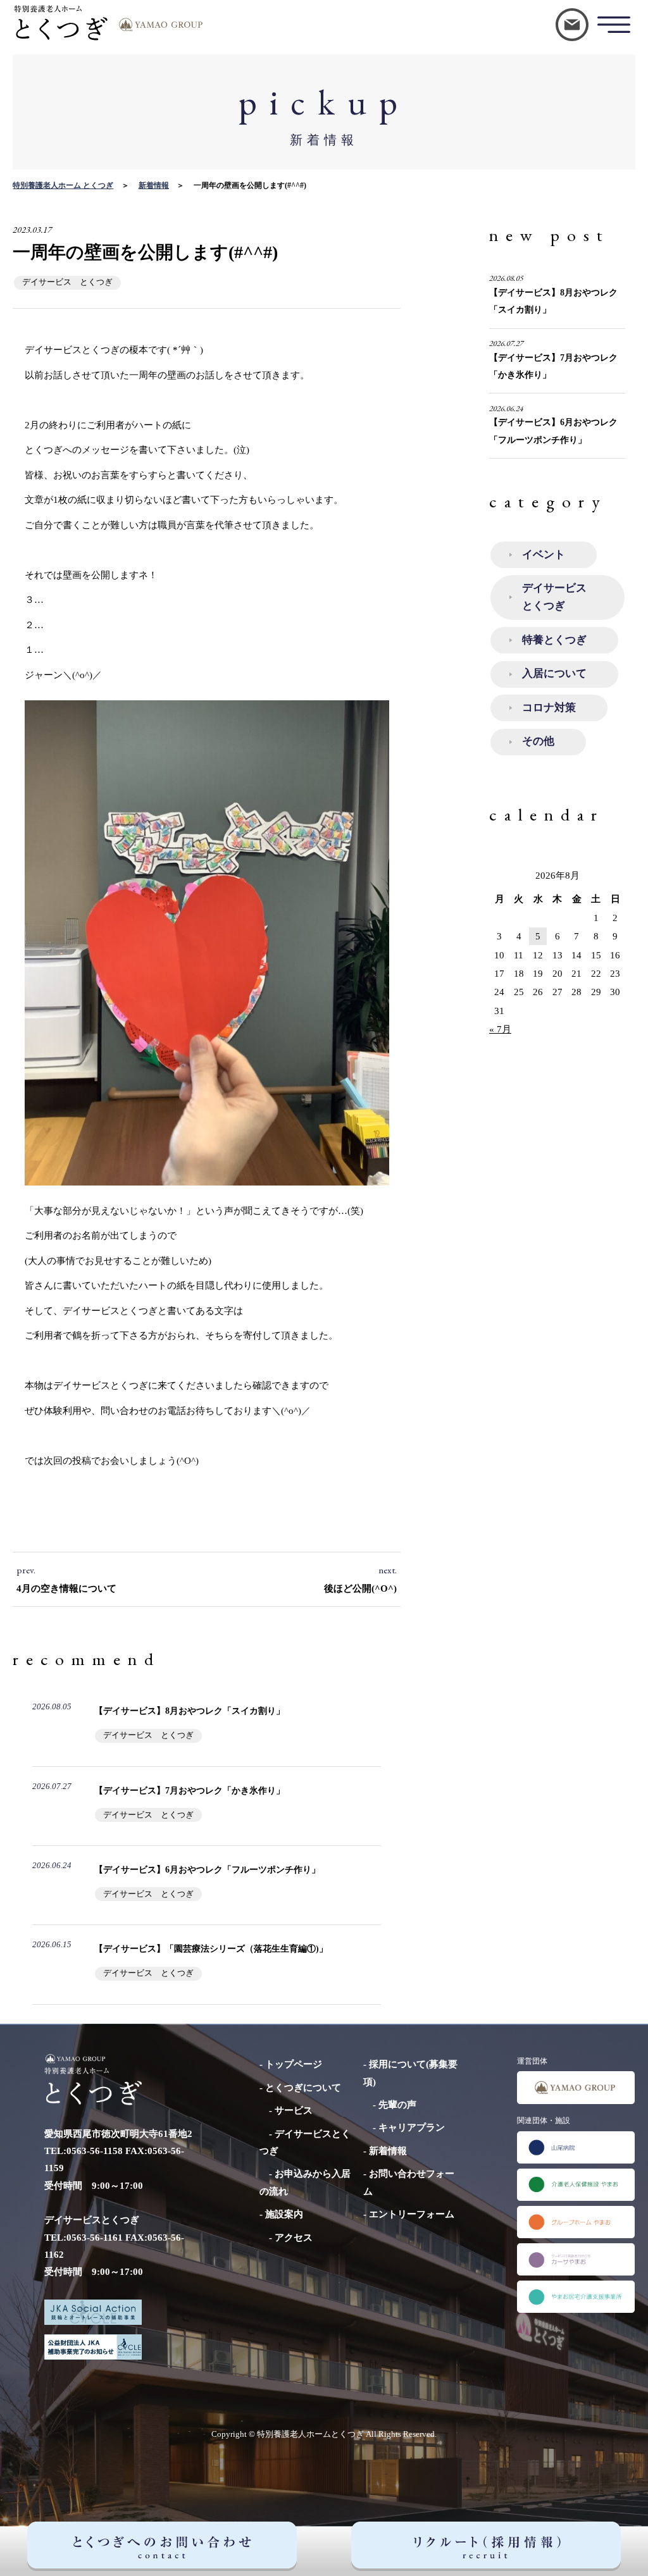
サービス (294, 2110)
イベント (544, 554)
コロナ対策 (549, 708)
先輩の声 (397, 2104)
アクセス (294, 2237)
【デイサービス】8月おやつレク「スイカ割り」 (190, 1711)
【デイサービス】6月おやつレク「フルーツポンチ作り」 (207, 1869)
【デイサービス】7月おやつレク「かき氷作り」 (190, 1790)
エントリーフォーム (412, 2214)
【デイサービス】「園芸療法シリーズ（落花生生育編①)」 (211, 1948)
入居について (554, 673)
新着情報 (154, 185)
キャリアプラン (412, 2127)
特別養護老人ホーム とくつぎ (63, 185)
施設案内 (284, 2214)
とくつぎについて (303, 2087)
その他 (538, 741)
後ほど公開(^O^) (360, 1588)
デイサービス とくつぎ (67, 282)
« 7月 (500, 1029)
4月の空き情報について (66, 1588)
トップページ (294, 2064)
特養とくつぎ (554, 640)
